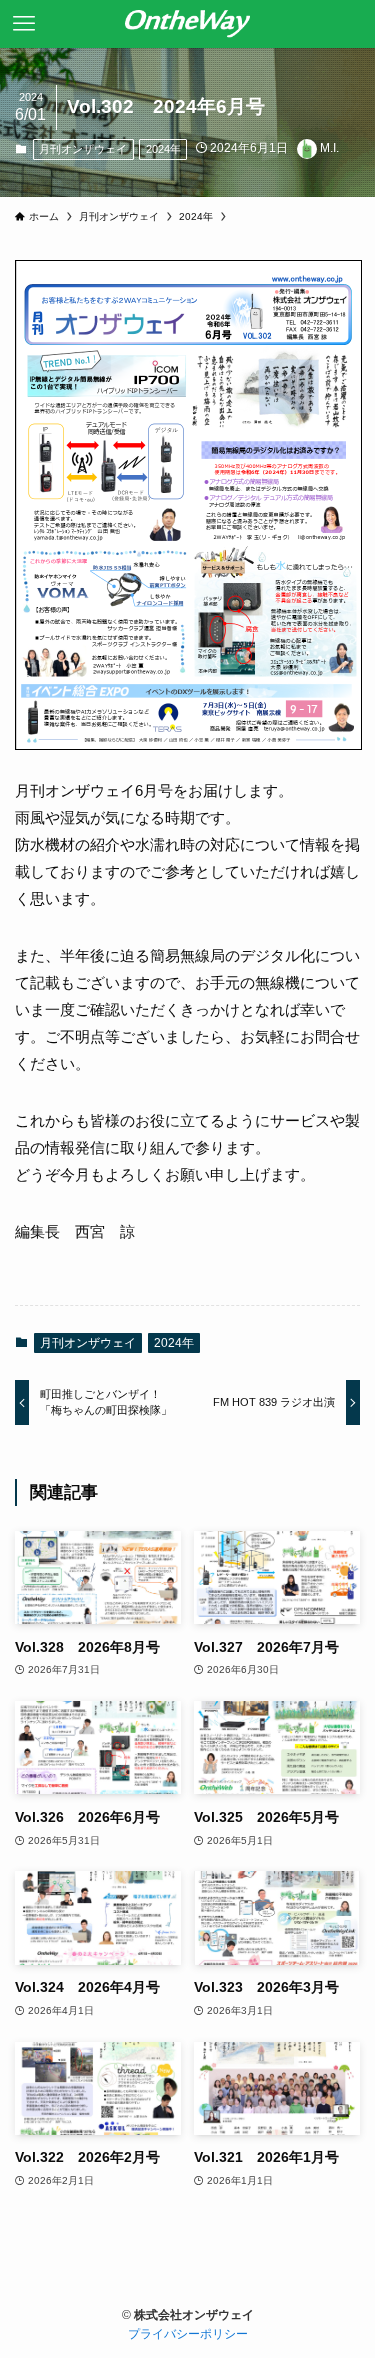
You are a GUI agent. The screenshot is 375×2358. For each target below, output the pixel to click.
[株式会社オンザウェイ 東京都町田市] (188, 24)
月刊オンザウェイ (83, 149)
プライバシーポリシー (188, 2334)
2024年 (163, 149)
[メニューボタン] (24, 24)
